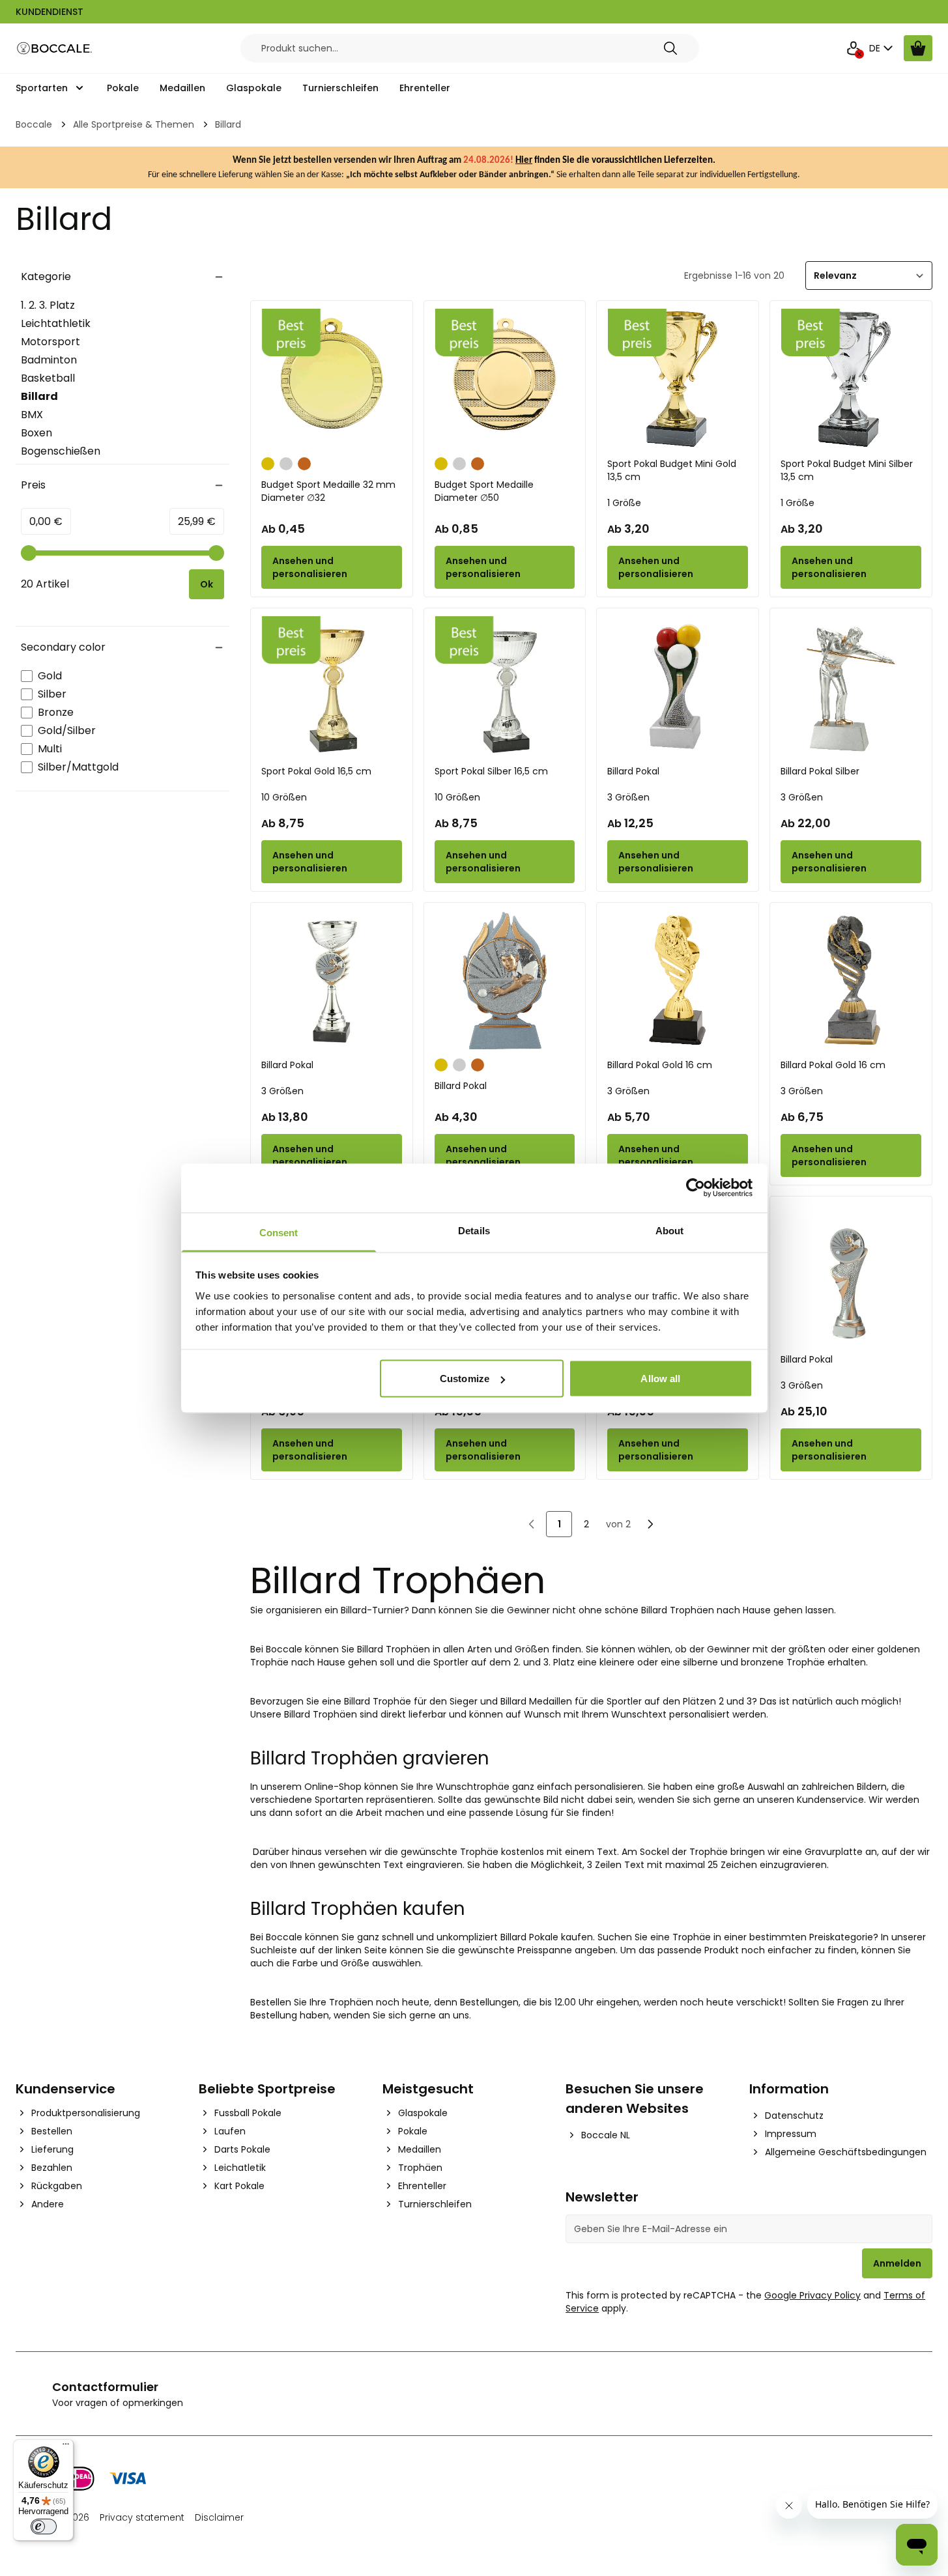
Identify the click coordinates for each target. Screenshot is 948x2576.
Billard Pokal (633, 771)
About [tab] (670, 1230)
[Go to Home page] (55, 49)
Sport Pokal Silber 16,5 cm (491, 771)
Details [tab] (474, 1230)
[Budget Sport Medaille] (505, 379)
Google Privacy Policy (812, 2295)
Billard (59, 397)
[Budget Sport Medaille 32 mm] (332, 379)
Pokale (123, 88)
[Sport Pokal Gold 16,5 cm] (332, 686)
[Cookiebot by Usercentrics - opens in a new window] (696, 1188)
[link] (532, 1524)
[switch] (44, 2526)
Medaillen (182, 88)
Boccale (34, 124)
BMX (32, 415)
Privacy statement (142, 2517)
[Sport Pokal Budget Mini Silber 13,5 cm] (851, 379)
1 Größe (624, 503)
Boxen (36, 433)
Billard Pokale (529, 1937)
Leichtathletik (56, 323)
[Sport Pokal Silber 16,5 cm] (505, 686)
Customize (465, 1379)
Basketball (48, 378)
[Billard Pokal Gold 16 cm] (678, 981)
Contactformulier (105, 2387)
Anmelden (897, 2263)
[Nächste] (650, 1524)
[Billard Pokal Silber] (851, 686)
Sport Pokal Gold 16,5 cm (316, 771)
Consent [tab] (279, 1232)
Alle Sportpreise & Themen (134, 124)
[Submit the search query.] (670, 48)
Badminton (49, 360)
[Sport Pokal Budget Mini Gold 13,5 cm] (678, 379)
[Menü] (66, 2447)
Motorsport (50, 342)
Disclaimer (219, 2517)
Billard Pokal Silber (820, 771)
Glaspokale (254, 88)
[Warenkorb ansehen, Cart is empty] (918, 48)
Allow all (660, 1379)
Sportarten (42, 88)
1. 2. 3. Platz (48, 305)
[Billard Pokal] (678, 686)
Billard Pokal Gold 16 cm (660, 1065)
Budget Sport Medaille (484, 491)
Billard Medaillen (536, 1701)
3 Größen (628, 797)
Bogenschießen (61, 451)
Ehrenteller (425, 88)
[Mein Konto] (854, 48)
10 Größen (284, 797)
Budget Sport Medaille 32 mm (328, 491)
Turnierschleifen (340, 88)
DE (875, 48)
